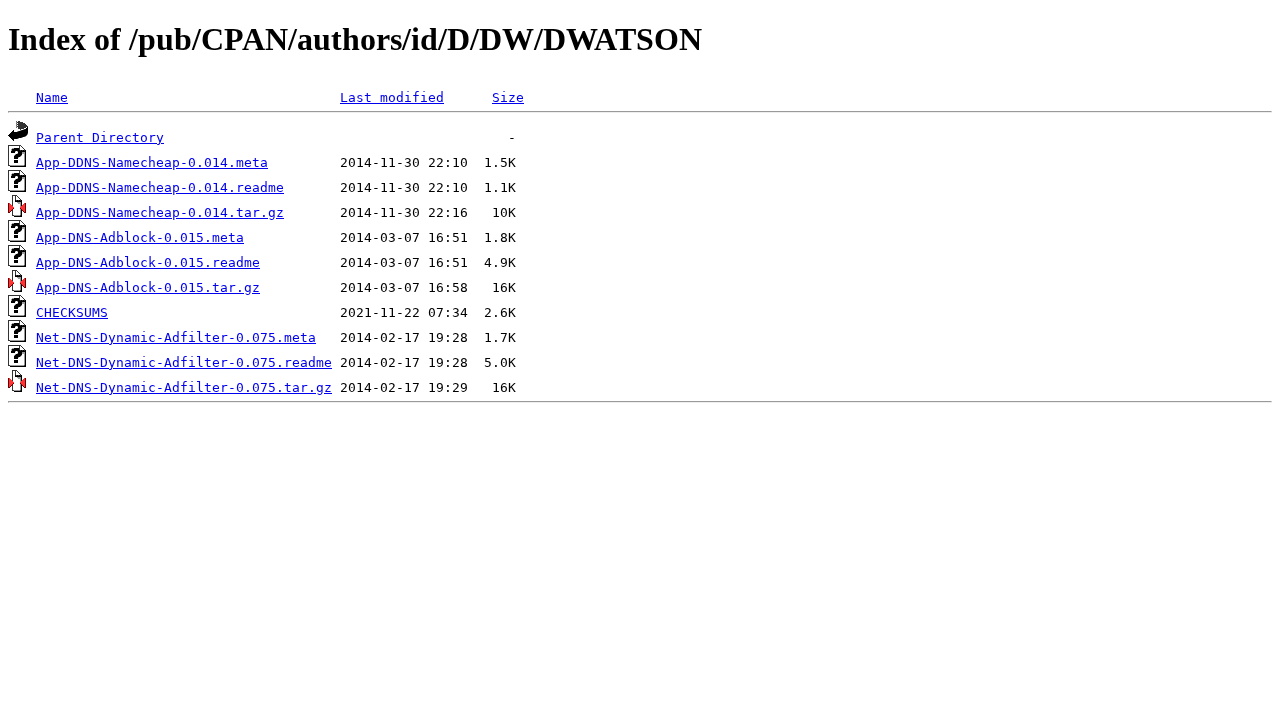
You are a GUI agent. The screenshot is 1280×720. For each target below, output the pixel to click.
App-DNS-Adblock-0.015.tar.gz (148, 287)
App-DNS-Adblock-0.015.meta (140, 237)
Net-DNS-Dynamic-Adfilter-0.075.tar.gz (184, 387)
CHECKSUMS (72, 312)
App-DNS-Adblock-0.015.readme (148, 262)
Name (52, 97)
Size (508, 97)
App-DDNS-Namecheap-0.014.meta (152, 162)
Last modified (392, 97)
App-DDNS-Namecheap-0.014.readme (160, 187)
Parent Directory (100, 137)
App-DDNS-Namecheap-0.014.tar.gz (160, 212)
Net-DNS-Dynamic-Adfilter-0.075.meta (176, 337)
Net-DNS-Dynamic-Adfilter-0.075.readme (184, 362)
